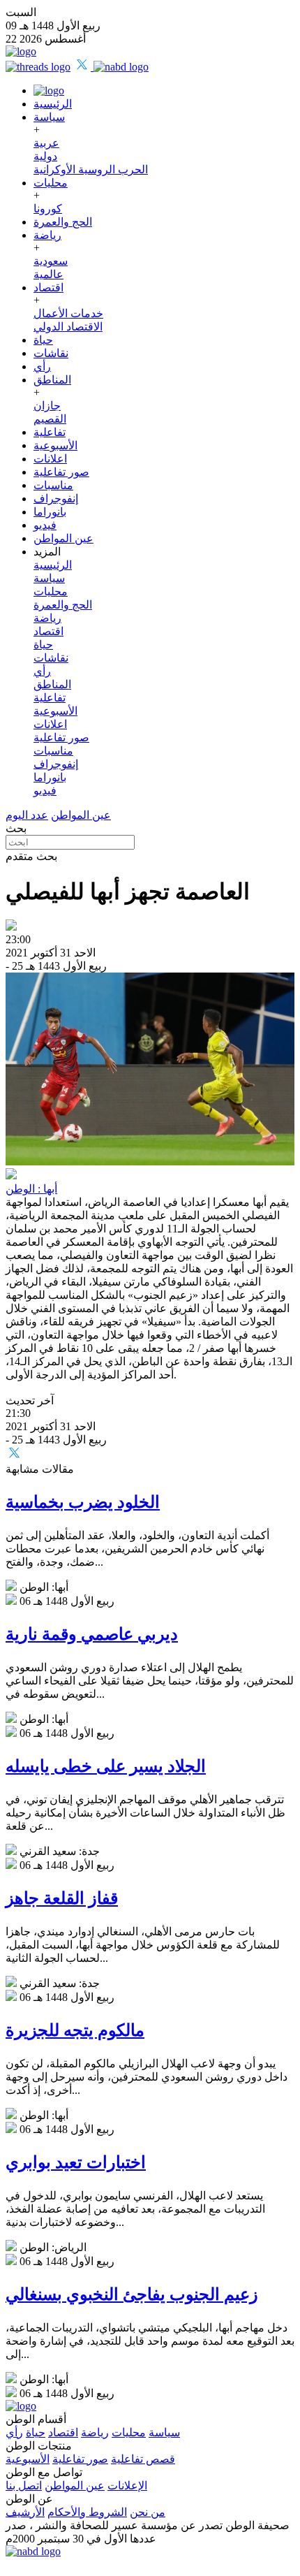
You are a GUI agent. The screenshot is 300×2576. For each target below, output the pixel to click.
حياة (43, 340)
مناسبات (53, 485)
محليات (51, 183)
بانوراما (50, 512)
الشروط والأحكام (87, 2512)
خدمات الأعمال (68, 313)
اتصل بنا (24, 2486)
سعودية (51, 261)
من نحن (148, 2512)
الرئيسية (53, 104)
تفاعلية (50, 432)
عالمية (48, 274)
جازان (47, 406)
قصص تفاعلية (143, 2459)
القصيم (50, 419)
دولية (45, 156)
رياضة (47, 235)
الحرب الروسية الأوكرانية (91, 169)
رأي (42, 366)
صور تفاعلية (61, 472)
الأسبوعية (55, 445)
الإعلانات (127, 2486)
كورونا (48, 209)
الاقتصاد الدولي (68, 327)
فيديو (45, 525)
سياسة (49, 117)
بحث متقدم (31, 856)
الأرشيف (25, 2512)
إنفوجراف (56, 499)
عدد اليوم (27, 815)
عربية (46, 143)
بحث (16, 828)
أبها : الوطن (31, 1189)
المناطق (52, 380)
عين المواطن (63, 538)
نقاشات (51, 353)
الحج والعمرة (63, 222)
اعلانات (50, 459)
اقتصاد (48, 288)
